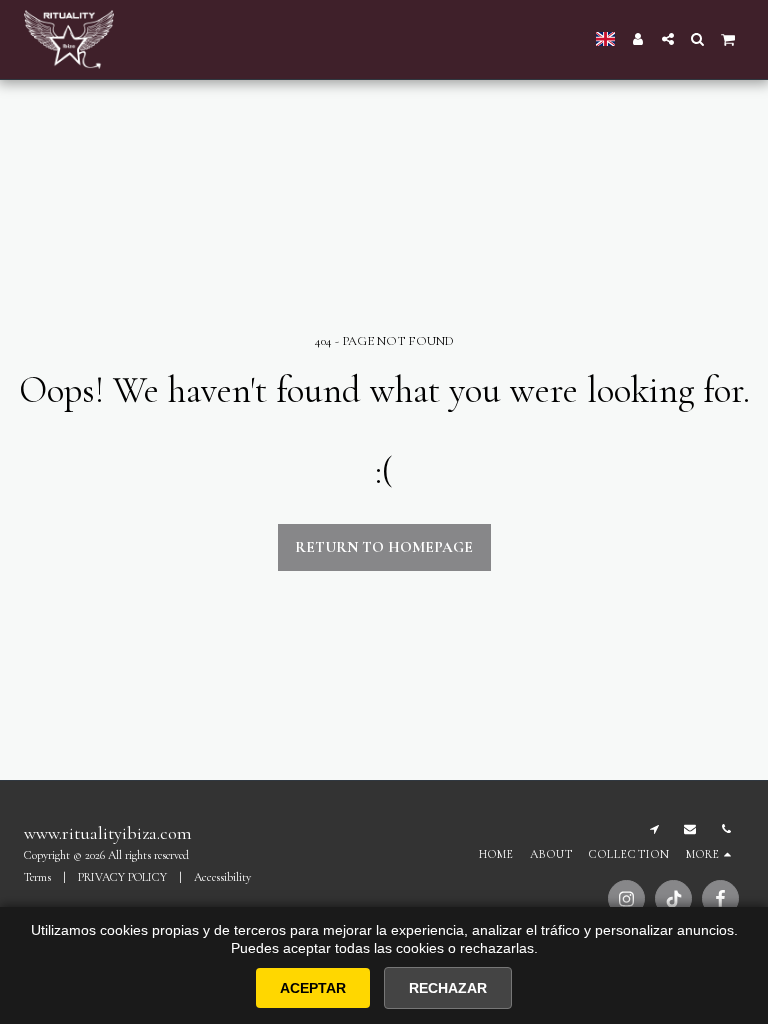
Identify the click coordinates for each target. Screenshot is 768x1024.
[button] (668, 39)
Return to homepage (384, 547)
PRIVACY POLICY (122, 877)
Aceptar (313, 988)
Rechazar (448, 988)
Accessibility (222, 877)
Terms (37, 877)
